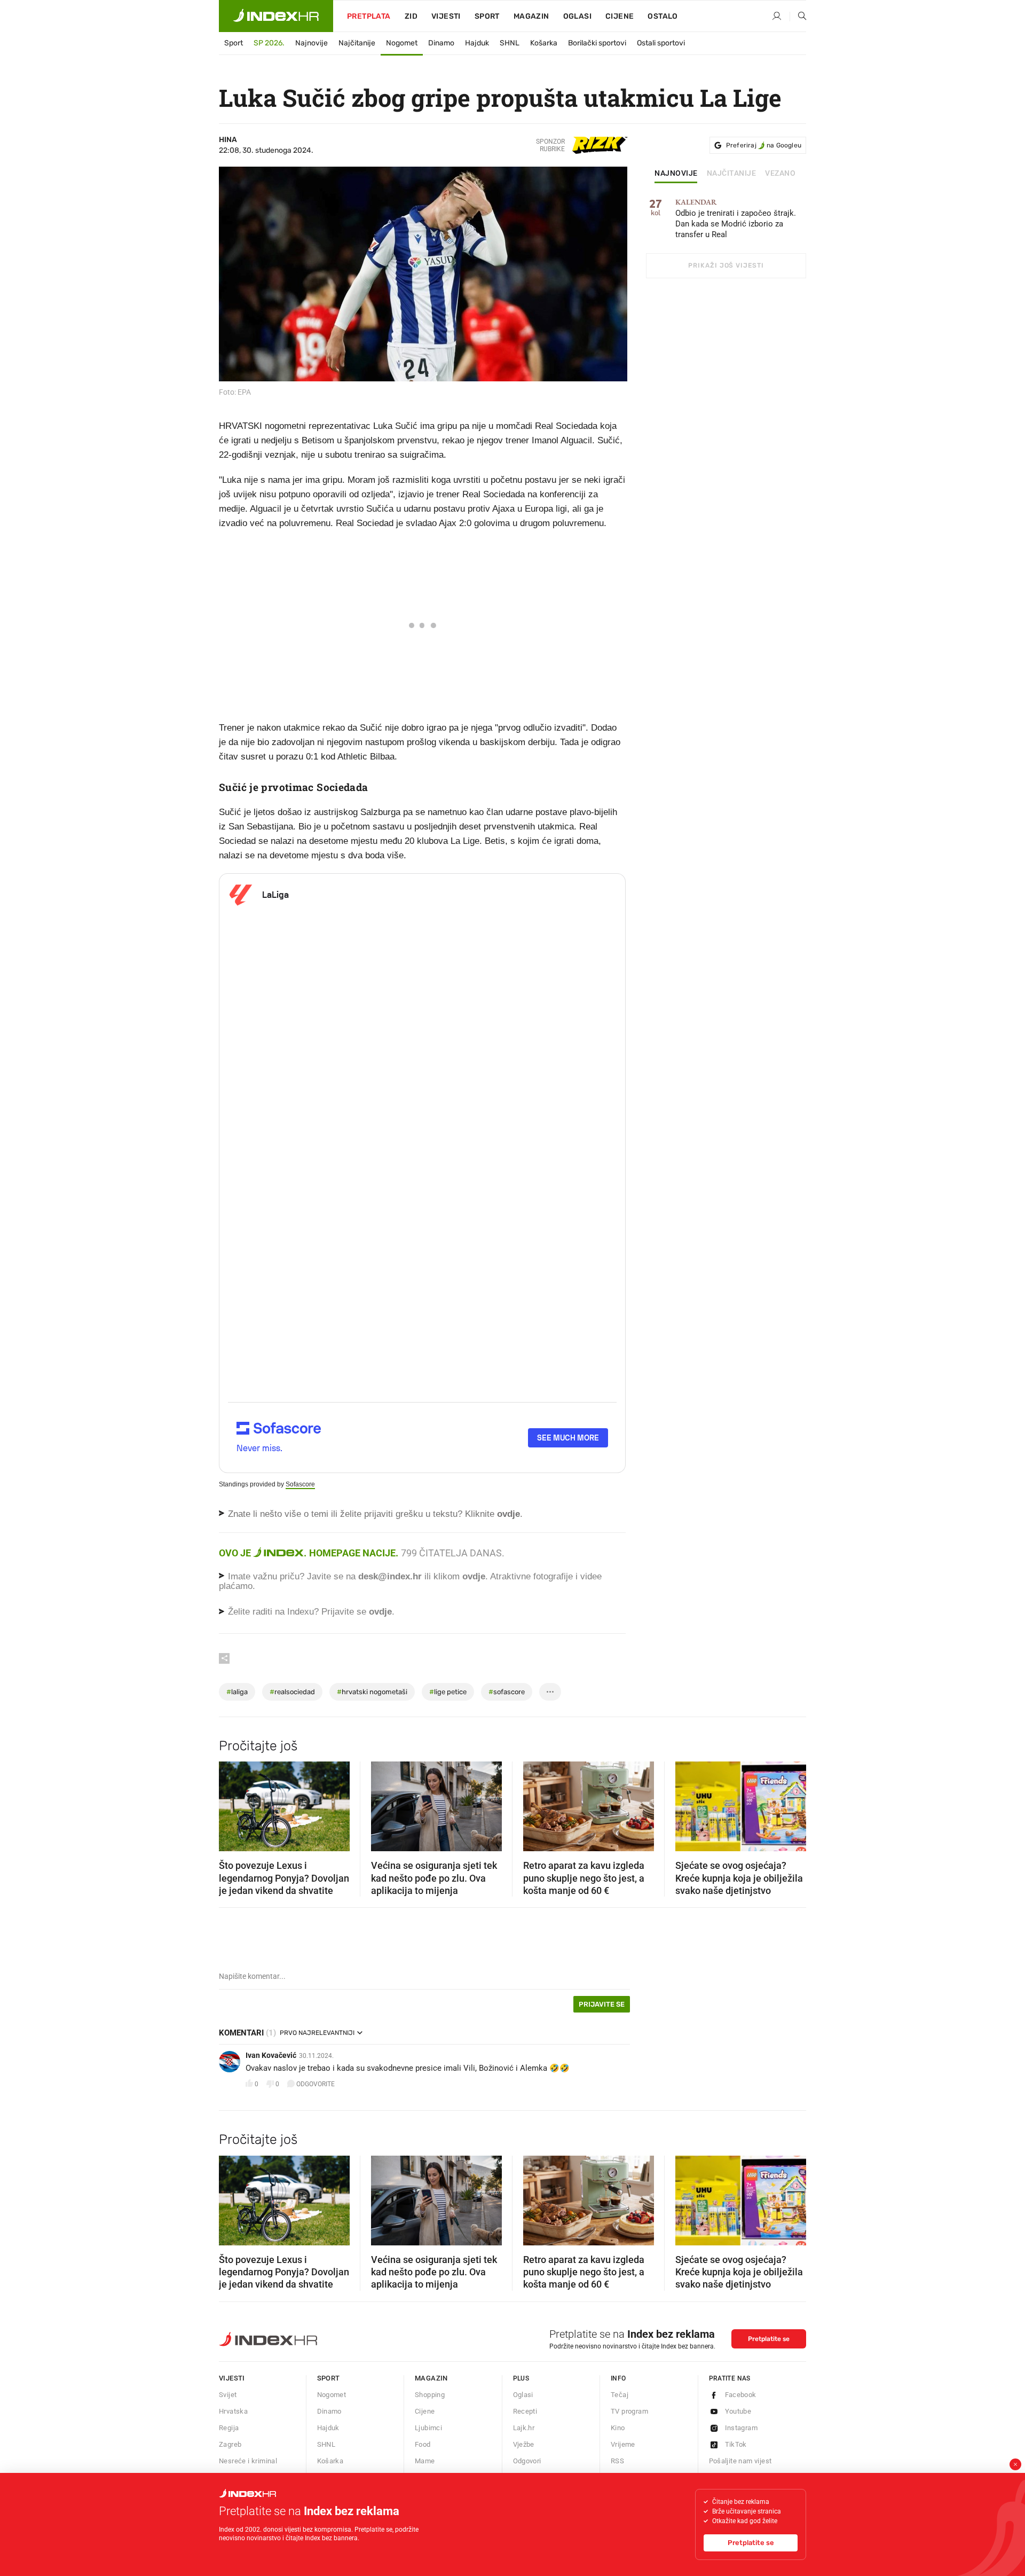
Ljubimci (428, 2428)
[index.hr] (276, 16)
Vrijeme (623, 2444)
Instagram (742, 2428)
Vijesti (446, 16)
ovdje (474, 1576)
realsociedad (292, 1692)
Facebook (741, 2395)
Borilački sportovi (597, 43)
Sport (487, 16)
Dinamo (441, 43)
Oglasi (577, 16)
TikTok (736, 2444)
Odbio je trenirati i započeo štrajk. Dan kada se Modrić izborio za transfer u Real (736, 219)
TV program (629, 2411)
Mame (425, 2461)
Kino (618, 2428)
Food (423, 2444)
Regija (229, 2428)
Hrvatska (233, 2411)
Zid (411, 16)
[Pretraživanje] (798, 17)
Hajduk (477, 43)
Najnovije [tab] (676, 174)
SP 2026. (269, 43)
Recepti (525, 2411)
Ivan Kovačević (271, 2055)
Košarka (544, 43)
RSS (617, 2461)
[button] (232, 1803)
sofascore (507, 1692)
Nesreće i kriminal (248, 2461)
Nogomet (402, 43)
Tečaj (620, 2395)
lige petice (448, 1692)
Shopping (430, 2395)
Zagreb (230, 2444)
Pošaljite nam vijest (740, 2461)
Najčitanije (357, 43)
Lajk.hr (524, 2428)
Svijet (228, 2395)
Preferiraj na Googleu (764, 145)
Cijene (620, 16)
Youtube (738, 2411)
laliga (237, 1692)
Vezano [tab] (780, 174)
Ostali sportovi (661, 43)
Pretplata (369, 16)
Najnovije (312, 43)
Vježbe (524, 2444)
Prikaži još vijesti (726, 265)
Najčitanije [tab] (732, 174)
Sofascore (300, 1484)
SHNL (510, 43)
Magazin (431, 2378)
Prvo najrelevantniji (317, 2033)
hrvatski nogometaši (372, 1692)
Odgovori (527, 2461)
